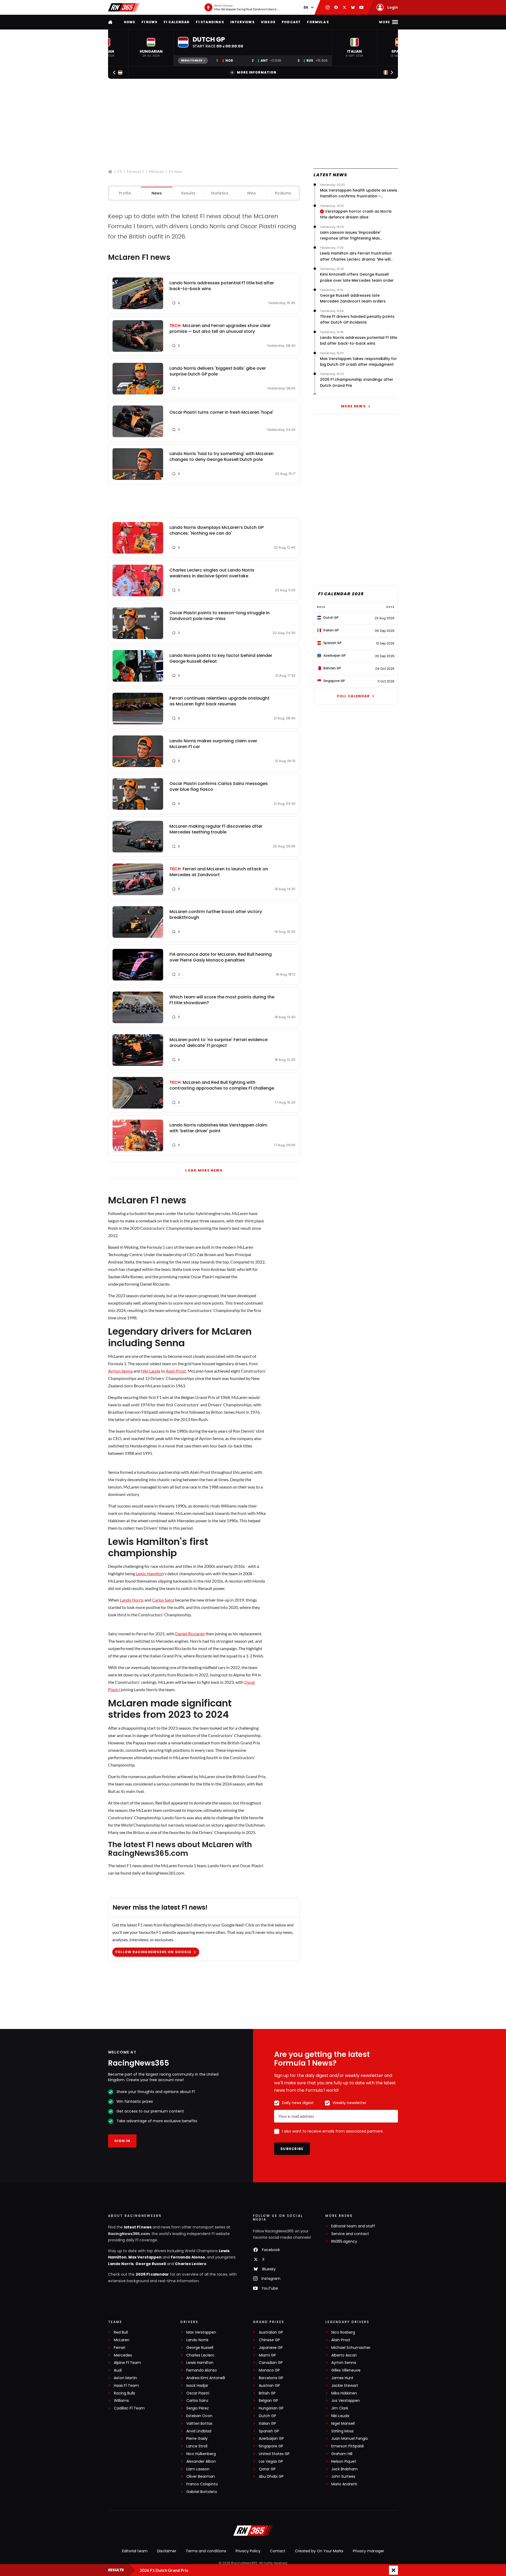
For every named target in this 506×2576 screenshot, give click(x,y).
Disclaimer (167, 2551)
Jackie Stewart (345, 2386)
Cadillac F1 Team (129, 2408)
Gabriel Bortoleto (202, 2492)
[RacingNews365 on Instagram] (328, 7)
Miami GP (267, 2355)
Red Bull (121, 2332)
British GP (267, 2393)
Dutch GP (267, 2416)
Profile (125, 193)
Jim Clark (340, 2408)
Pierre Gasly (197, 2439)
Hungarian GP (271, 2408)
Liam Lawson (198, 2469)
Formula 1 (135, 171)
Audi (118, 2370)
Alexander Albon (201, 2462)
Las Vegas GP (271, 2462)
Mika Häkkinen (344, 2393)
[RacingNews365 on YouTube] (361, 7)
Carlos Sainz (163, 1600)
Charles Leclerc (191, 2264)
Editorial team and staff (353, 2226)
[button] (151, 48)
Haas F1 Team (126, 2386)
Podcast (291, 22)
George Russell (151, 2264)
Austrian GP (269, 2386)
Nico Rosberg (343, 2332)
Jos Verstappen (346, 2401)
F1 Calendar (177, 22)
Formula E (318, 22)
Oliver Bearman (201, 2477)
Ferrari (120, 2348)
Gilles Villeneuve (346, 2370)
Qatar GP (267, 2469)
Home (130, 22)
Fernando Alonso (188, 2257)
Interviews (242, 22)
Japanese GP (271, 2348)
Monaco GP (269, 2370)
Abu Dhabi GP (271, 2477)
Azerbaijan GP (271, 2439)
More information (257, 72)
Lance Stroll (197, 2446)
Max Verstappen (145, 2257)
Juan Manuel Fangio (350, 2439)
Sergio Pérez (198, 2408)
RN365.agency (344, 2241)
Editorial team (135, 2551)
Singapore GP (271, 2446)
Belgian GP (268, 2401)
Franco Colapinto (202, 2484)
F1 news (149, 22)
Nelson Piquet (344, 2462)
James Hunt (342, 2378)
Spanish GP (269, 2431)
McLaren (156, 171)
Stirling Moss (342, 2431)
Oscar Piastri (198, 2393)
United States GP (274, 2454)
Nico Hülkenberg (201, 2454)
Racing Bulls (125, 2393)
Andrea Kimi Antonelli (206, 2378)
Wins (251, 193)
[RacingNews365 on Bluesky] (353, 7)
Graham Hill (342, 2454)
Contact (278, 2551)
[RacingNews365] (124, 7)
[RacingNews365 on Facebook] (336, 7)
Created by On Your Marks (319, 2551)
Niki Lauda (151, 1371)
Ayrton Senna (120, 1371)
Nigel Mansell (343, 2424)
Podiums (283, 193)
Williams (121, 2401)
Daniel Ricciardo (190, 1634)
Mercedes (123, 2355)
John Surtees (343, 2477)
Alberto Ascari (344, 2355)
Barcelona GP (271, 2378)
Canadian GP (271, 2363)
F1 (120, 171)
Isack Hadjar (197, 2386)
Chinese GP (269, 2340)
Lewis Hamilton (150, 1574)
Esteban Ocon (199, 2416)
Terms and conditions (206, 2551)
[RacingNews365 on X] (344, 7)
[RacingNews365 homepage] (111, 22)
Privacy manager (369, 2551)
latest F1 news (138, 2227)
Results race (192, 60)
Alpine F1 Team (127, 2363)
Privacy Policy (248, 2551)
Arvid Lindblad (199, 2431)
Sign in (122, 2141)
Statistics (220, 193)
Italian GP (267, 2424)
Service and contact (350, 2234)
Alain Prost (176, 1371)
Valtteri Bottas (199, 2424)
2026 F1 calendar (152, 2274)
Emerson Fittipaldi (347, 2446)
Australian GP (271, 2332)
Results (188, 193)
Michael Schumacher (351, 2348)
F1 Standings (210, 22)
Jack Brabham (344, 2469)
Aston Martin (125, 2378)
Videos (268, 22)
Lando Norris (132, 1600)
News (157, 193)
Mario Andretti (344, 2484)
